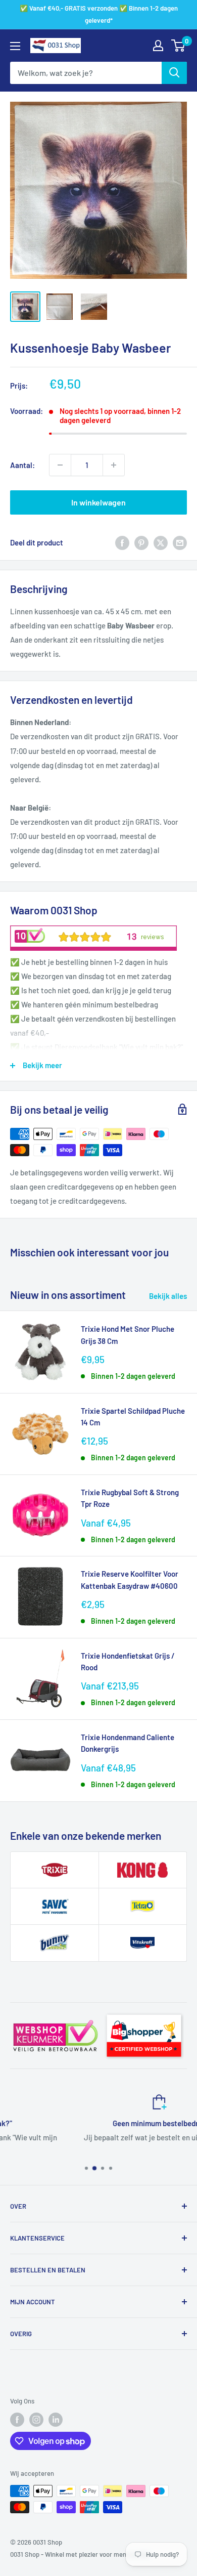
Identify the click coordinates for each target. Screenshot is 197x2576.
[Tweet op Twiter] (161, 542)
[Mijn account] (158, 46)
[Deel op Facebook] (122, 542)
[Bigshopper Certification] (144, 2011)
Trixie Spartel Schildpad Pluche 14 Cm (133, 1417)
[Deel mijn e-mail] (180, 542)
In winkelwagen (98, 502)
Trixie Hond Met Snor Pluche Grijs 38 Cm (128, 1335)
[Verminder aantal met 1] (60, 465)
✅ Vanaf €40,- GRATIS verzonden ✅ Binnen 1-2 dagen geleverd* (99, 14)
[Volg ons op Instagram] (36, 2420)
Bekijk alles (168, 1296)
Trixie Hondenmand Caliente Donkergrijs (128, 1743)
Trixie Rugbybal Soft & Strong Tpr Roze (130, 1498)
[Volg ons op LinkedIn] (56, 2420)
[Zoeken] (174, 73)
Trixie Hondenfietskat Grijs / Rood (128, 1661)
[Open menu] (15, 46)
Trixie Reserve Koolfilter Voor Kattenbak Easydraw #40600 (130, 1579)
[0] (179, 46)
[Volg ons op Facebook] (17, 2420)
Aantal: (22, 465)
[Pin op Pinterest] (141, 542)
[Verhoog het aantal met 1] (114, 465)
